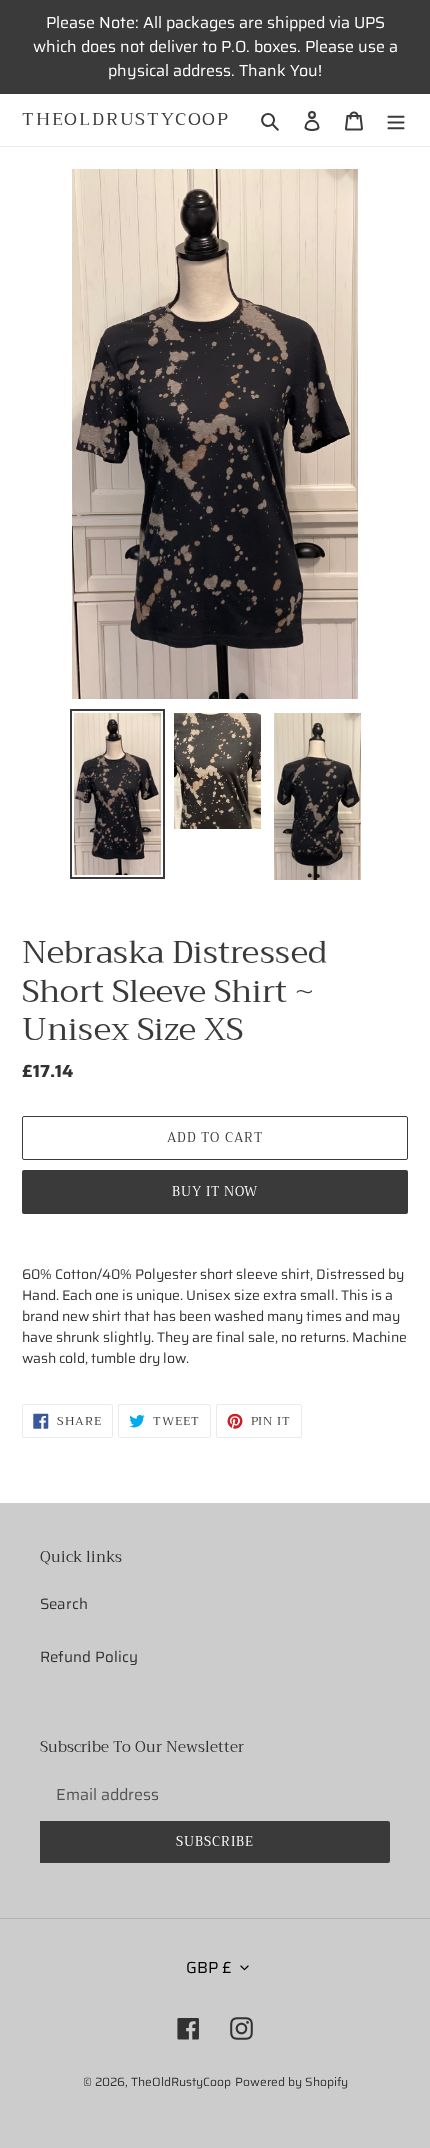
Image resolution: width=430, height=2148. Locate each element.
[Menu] (396, 120)
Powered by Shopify (291, 2081)
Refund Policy (89, 1657)
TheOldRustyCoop (126, 120)
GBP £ (208, 1967)
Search (64, 1604)
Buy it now (215, 1191)
